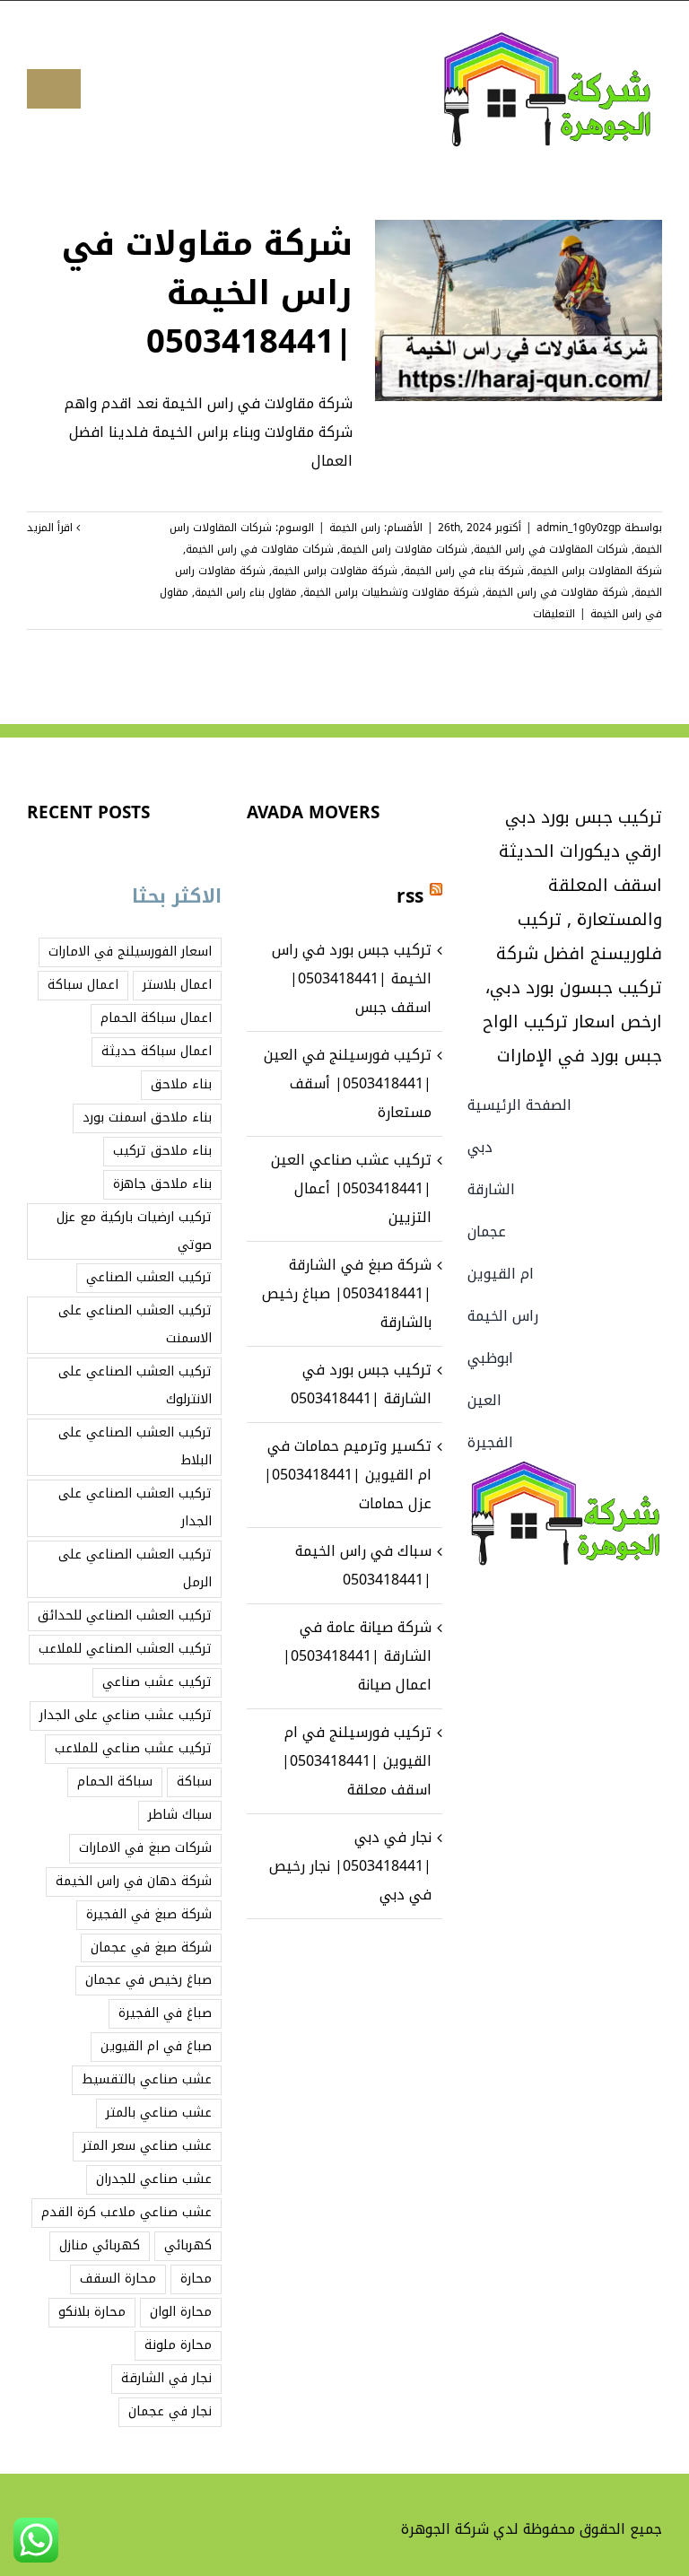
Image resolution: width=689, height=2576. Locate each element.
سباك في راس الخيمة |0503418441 (363, 1565)
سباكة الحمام (115, 1781)
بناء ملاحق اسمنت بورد (147, 1118)
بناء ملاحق (181, 1084)
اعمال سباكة (83, 985)
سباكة (194, 1781)
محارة (196, 2279)
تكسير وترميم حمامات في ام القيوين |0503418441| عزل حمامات (348, 1475)
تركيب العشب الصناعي (149, 1277)
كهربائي (188, 2245)
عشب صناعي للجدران (154, 2179)
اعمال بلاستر (177, 985)
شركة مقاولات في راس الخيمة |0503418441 (207, 293)
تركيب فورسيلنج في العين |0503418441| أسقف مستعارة (348, 1083)
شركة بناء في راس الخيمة (464, 571)
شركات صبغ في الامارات (145, 1848)
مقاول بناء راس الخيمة (246, 592)
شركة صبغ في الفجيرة (149, 1914)
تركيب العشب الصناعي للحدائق (125, 1615)
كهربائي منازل (100, 2245)
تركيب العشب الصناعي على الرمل (135, 1568)
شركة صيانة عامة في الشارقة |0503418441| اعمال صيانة (357, 1656)
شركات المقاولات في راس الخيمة (551, 549)
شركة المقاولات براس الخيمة (596, 571)
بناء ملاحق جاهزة (162, 1184)
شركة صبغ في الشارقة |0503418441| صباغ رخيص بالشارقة (347, 1293)
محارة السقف (118, 2279)
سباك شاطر (180, 1815)
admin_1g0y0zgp (579, 528)
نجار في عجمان (170, 2411)
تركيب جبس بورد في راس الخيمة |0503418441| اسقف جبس (352, 978)
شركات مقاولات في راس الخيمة (260, 549)
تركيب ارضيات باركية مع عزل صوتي (134, 1231)
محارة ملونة (178, 2345)
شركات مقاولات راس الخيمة (404, 549)
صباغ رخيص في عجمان (148, 1980)
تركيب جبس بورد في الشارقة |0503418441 (361, 1384)
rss (410, 896)
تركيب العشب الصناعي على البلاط (135, 1446)
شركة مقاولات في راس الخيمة (557, 592)
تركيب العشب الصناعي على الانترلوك (135, 1385)
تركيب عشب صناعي (157, 1682)
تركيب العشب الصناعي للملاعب (125, 1649)
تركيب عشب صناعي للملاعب (133, 1748)
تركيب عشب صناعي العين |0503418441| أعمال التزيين (351, 1188)
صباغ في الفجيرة (165, 2013)
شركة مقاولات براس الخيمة (335, 571)
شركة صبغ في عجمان (151, 1947)
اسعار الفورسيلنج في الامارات (130, 952)
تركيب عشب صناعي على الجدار (126, 1715)
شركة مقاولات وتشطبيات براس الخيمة (391, 592)
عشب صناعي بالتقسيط (147, 2079)
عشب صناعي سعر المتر (147, 2146)
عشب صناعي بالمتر (159, 2113)
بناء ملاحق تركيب (162, 1151)
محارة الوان (181, 2312)
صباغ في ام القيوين (156, 2046)
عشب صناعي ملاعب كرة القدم (126, 2212)
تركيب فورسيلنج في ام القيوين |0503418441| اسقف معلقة (357, 1761)
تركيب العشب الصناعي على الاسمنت (135, 1324)
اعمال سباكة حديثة (157, 1051)
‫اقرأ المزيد (52, 528)
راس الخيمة (355, 528)
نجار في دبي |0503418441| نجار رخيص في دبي (350, 1866)
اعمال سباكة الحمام (156, 1018)
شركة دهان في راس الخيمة (134, 1881)
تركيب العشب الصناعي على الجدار (135, 1507)
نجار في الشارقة (166, 2378)
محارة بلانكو (92, 2312)
